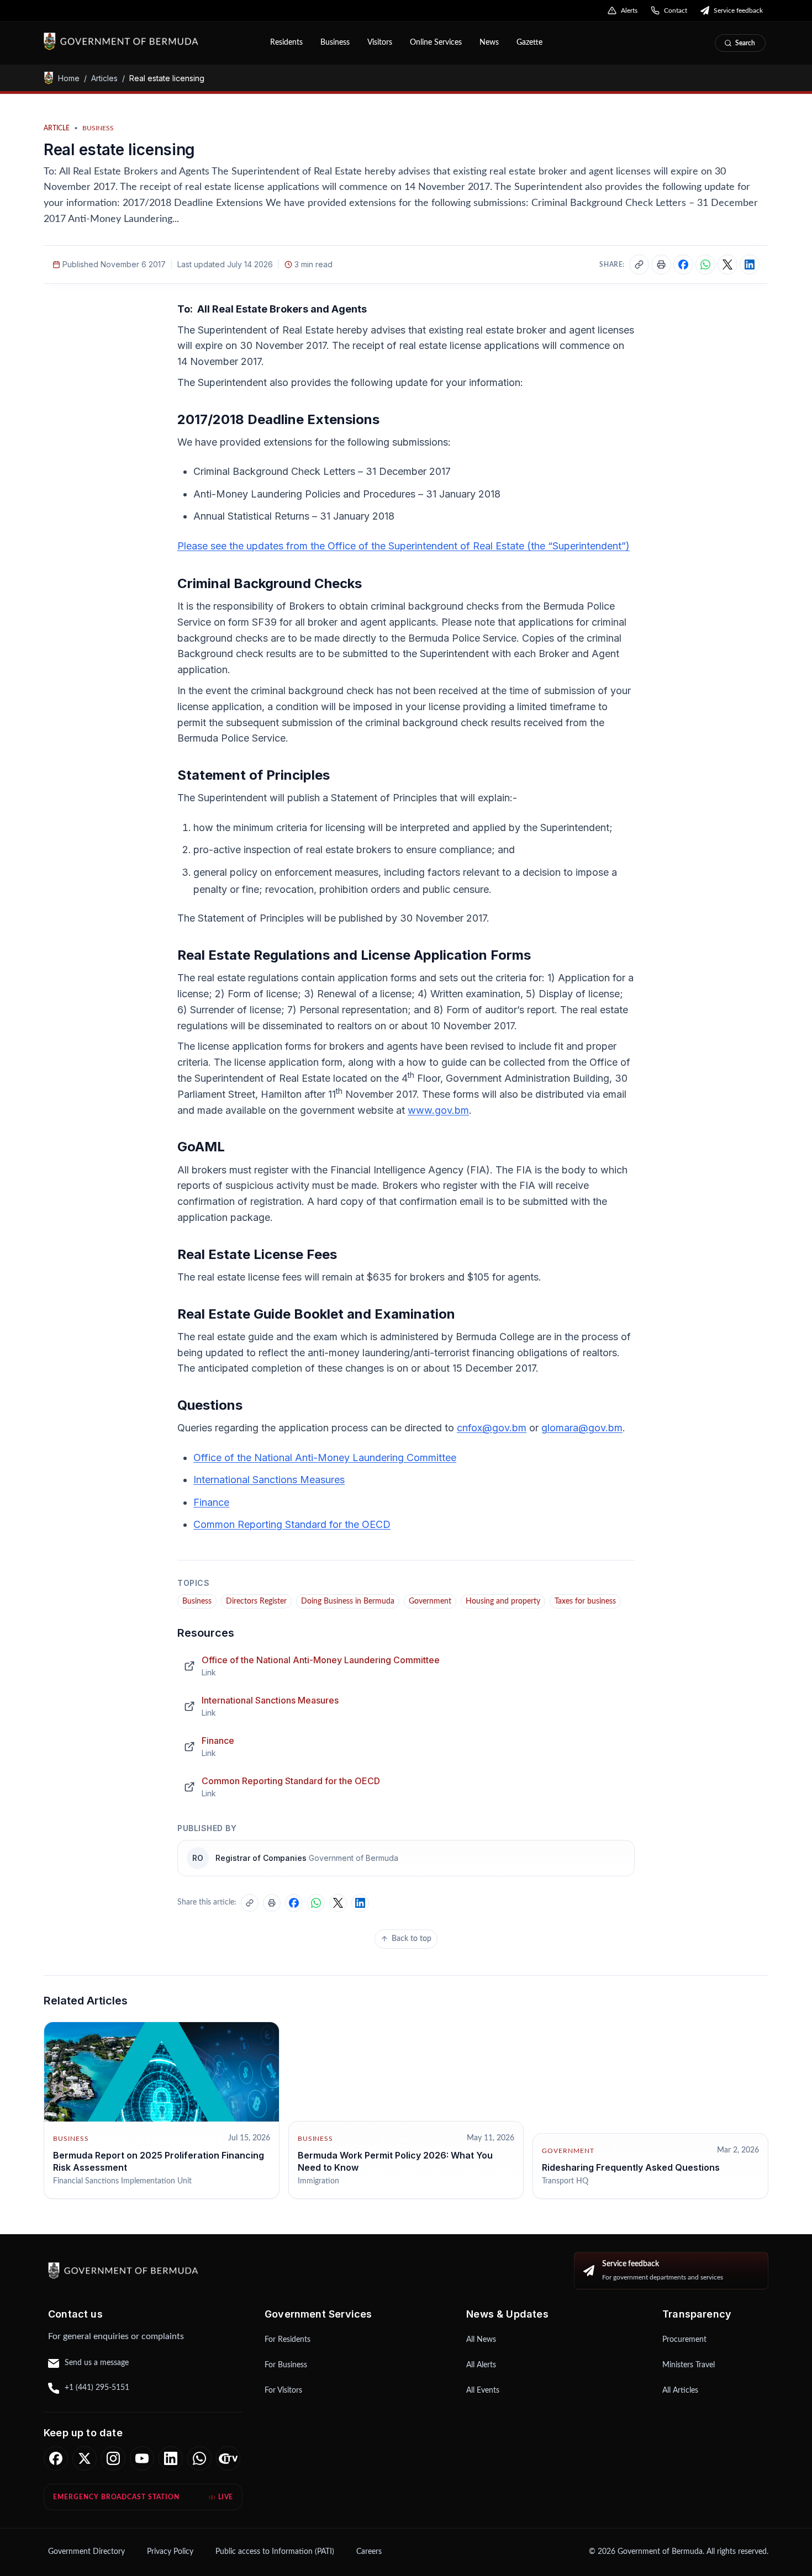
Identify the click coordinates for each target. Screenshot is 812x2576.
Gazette (529, 43)
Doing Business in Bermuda (348, 1601)
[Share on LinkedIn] (750, 265)
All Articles (680, 2390)
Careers (369, 2552)
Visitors (380, 43)
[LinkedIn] (171, 2458)
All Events (483, 2390)
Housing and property (503, 1601)
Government (430, 1601)
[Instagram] (113, 2458)
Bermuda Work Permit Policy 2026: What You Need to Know (395, 2161)
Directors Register (256, 1601)
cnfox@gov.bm (492, 1428)
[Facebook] (56, 2458)
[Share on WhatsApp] (705, 265)
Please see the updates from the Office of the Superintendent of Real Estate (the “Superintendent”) (404, 546)
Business (335, 43)
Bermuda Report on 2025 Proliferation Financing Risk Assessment (159, 2161)
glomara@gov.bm (582, 1428)
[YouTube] (142, 2458)
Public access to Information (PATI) (275, 2552)
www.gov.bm (438, 1110)
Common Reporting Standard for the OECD (292, 1524)
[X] (85, 2458)
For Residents (288, 2340)
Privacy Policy (170, 2552)
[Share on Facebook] (683, 265)
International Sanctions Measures (269, 1480)
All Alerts (481, 2365)
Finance (211, 1502)
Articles (104, 78)
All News (481, 2340)
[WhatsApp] (199, 2458)
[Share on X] (727, 265)
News (489, 43)
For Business (286, 2365)
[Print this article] (661, 265)
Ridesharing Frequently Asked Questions (631, 2167)
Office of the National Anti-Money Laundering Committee (325, 1458)
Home (69, 78)
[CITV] (228, 2458)
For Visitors (283, 2390)
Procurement (684, 2340)
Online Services (436, 43)
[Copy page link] (639, 265)
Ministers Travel (689, 2365)
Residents (286, 43)
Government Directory (86, 2552)
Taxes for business (585, 1601)
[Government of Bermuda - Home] (149, 41)
